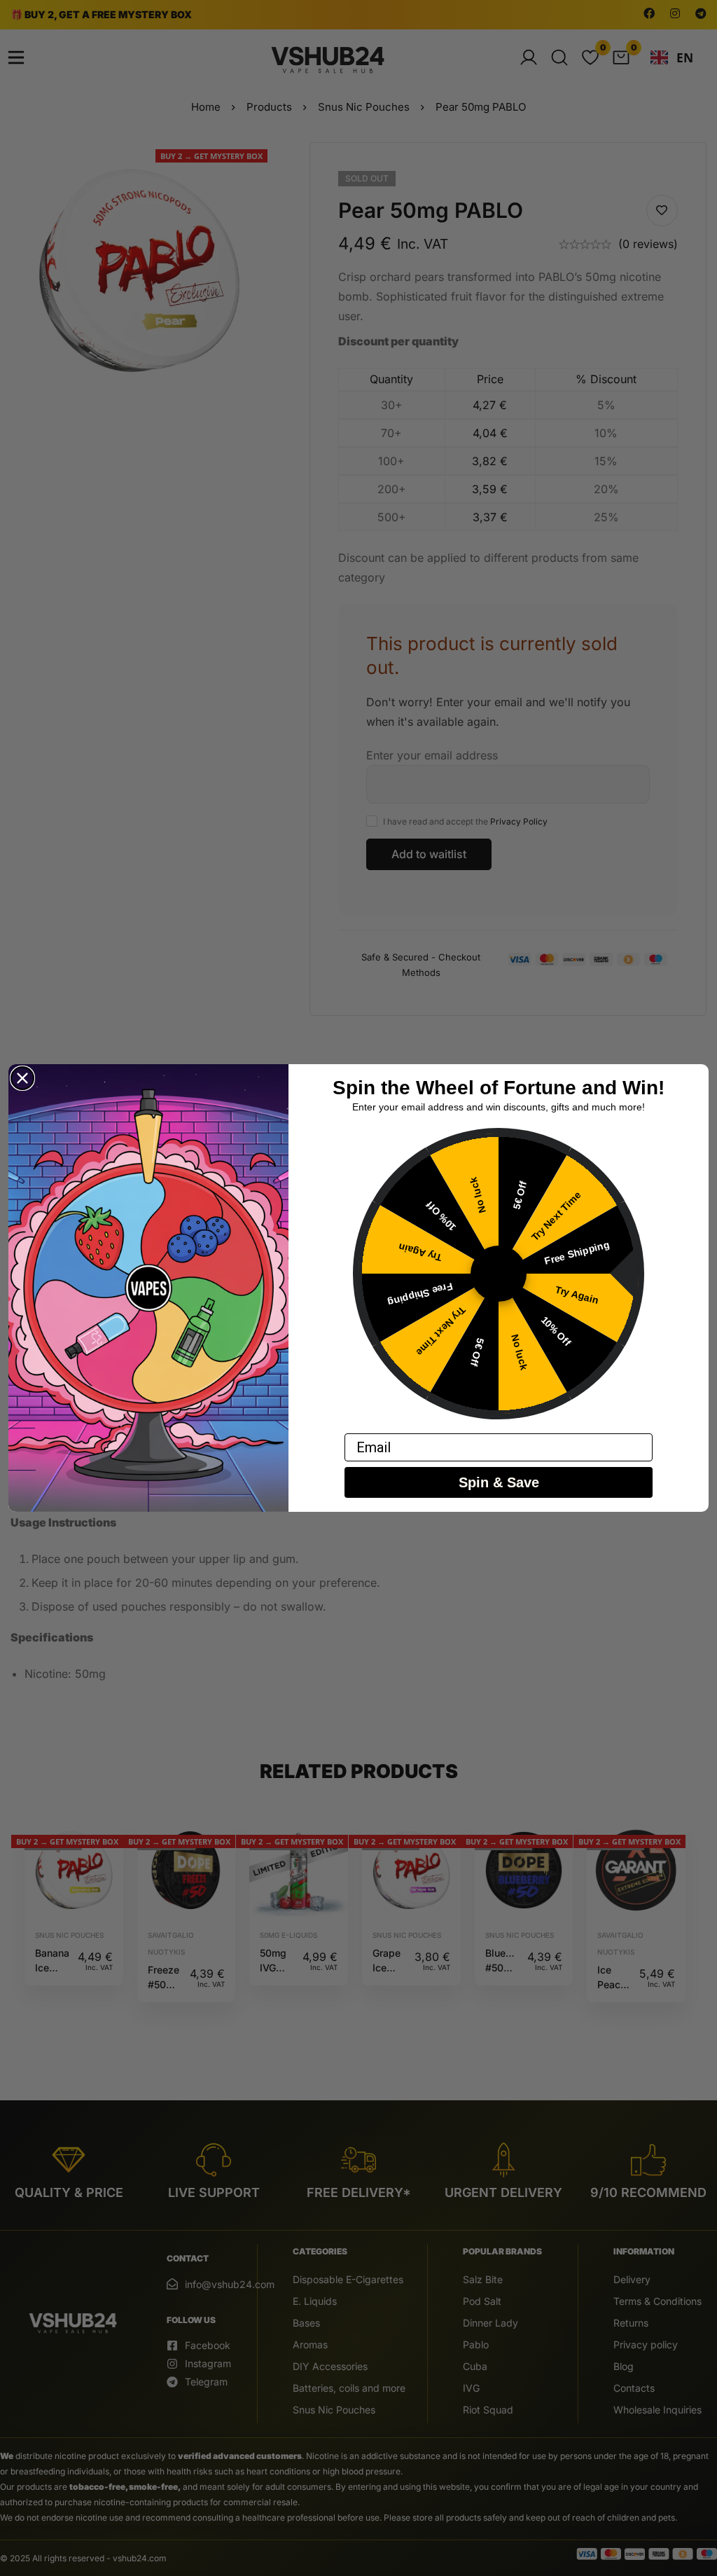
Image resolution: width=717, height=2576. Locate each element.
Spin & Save (499, 1482)
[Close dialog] (22, 1078)
